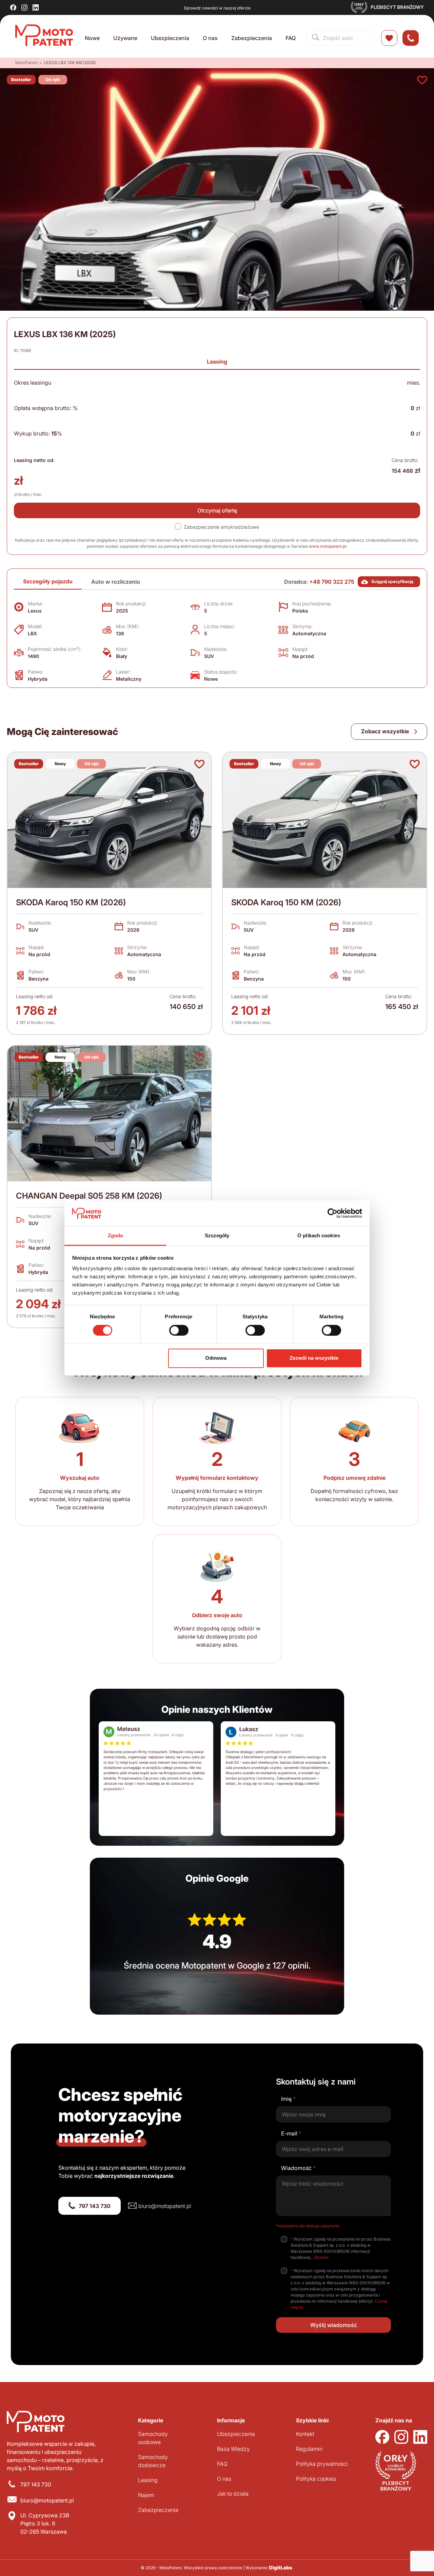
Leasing (217, 362)
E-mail (291, 2133)
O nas (210, 38)
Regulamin (309, 2449)
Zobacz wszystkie (386, 731)
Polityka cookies (316, 2479)
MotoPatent (26, 63)
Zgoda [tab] (115, 1236)
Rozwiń (321, 2257)
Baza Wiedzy (233, 2449)
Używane (125, 38)
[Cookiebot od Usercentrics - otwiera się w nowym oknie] (332, 1213)
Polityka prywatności (322, 2464)
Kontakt (305, 2434)
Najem (146, 2495)
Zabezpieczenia (252, 38)
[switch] (179, 1330)
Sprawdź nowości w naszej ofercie (217, 8)
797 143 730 (95, 2206)
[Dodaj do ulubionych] (422, 80)
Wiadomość (298, 2168)
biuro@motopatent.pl (165, 2206)
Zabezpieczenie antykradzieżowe (221, 527)
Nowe (92, 38)
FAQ (291, 38)
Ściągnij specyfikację (392, 582)
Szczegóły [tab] (217, 1236)
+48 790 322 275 (332, 582)
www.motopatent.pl (328, 546)
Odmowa (216, 1358)
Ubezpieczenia (170, 38)
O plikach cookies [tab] (319, 1236)
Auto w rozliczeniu (116, 582)
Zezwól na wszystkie (314, 1358)
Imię (288, 2099)
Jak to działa (233, 2494)
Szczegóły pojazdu (48, 581)
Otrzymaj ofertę (217, 510)
